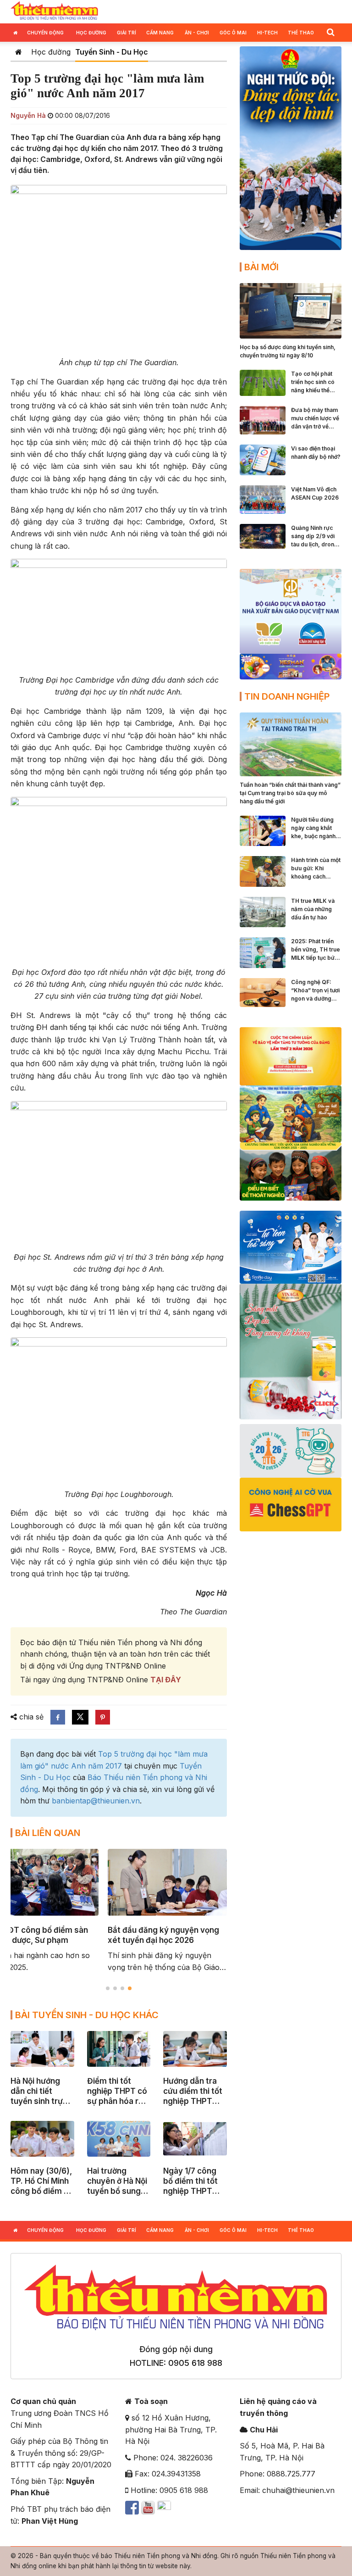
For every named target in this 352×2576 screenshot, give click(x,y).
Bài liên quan (48, 1833)
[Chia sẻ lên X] (80, 1717)
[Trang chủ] (19, 52)
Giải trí (126, 33)
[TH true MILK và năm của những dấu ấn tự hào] (263, 911)
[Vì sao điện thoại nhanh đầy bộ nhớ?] (263, 459)
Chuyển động (45, 33)
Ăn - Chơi (197, 33)
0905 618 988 (195, 2363)
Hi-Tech (267, 33)
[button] (330, 32)
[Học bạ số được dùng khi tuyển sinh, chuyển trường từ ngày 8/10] (291, 310)
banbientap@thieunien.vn (96, 1801)
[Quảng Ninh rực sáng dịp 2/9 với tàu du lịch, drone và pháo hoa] (263, 535)
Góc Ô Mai (233, 33)
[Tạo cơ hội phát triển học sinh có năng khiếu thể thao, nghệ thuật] (263, 382)
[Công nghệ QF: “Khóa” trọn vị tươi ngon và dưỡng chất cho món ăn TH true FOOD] (263, 992)
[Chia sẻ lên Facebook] (58, 1717)
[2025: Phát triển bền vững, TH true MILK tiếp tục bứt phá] (263, 952)
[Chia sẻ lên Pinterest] (103, 1717)
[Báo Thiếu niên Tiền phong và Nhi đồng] (54, 11)
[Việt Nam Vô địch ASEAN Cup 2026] (263, 499)
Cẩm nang (160, 33)
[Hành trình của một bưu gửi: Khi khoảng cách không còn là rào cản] (263, 871)
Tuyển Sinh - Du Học (112, 52)
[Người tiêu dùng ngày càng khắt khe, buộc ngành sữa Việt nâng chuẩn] (263, 830)
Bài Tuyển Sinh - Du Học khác (87, 2015)
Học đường (91, 33)
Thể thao (301, 33)
